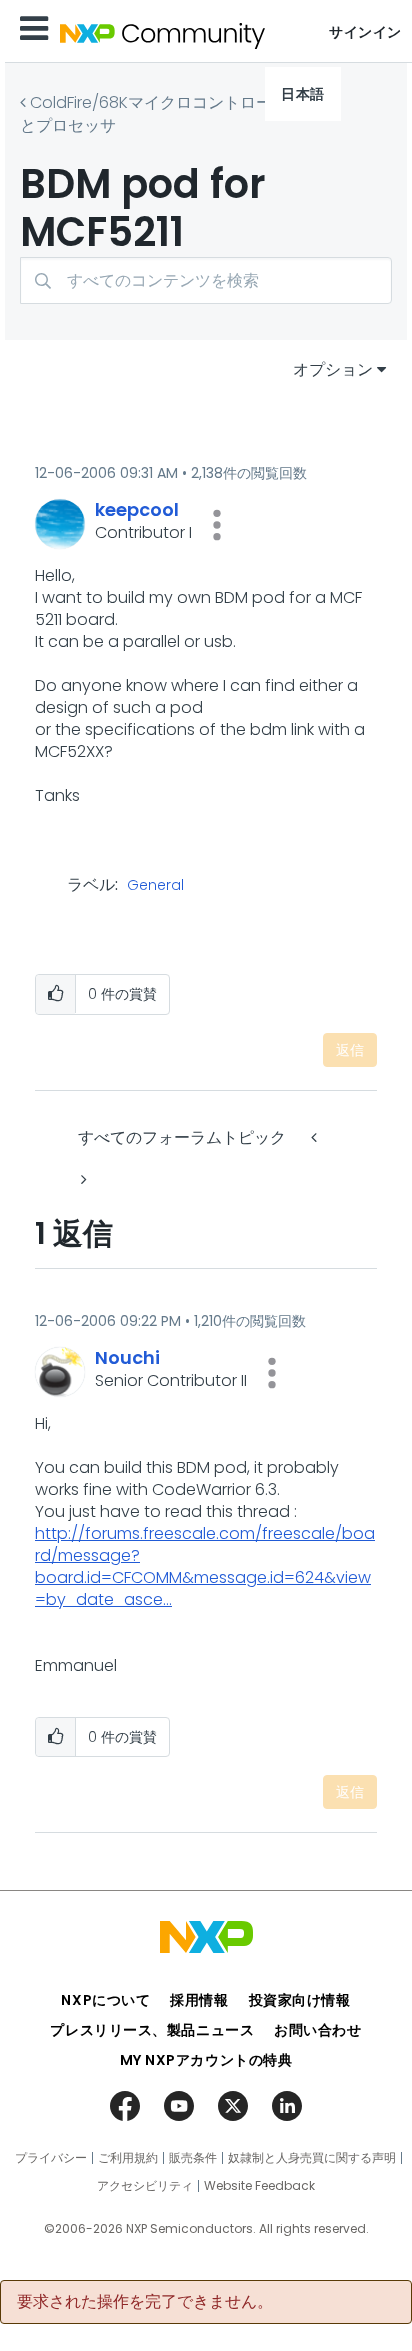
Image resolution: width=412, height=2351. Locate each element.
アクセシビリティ (145, 2186)
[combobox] (206, 280)
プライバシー (51, 2158)
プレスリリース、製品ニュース (152, 2030)
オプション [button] (333, 369)
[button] (217, 525)
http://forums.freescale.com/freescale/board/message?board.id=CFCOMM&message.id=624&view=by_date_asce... (205, 1566)
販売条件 (193, 2158)
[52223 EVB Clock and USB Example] (82, 1179)
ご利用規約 (128, 2158)
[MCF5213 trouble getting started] (316, 1137)
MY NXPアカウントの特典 (206, 2060)
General (155, 886)
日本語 (303, 94)
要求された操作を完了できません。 (145, 2302)
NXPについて (105, 2000)
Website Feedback (259, 2186)
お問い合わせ (317, 2030)
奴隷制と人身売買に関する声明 (312, 2158)
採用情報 (199, 2000)
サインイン (365, 32)
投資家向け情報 (300, 2000)
